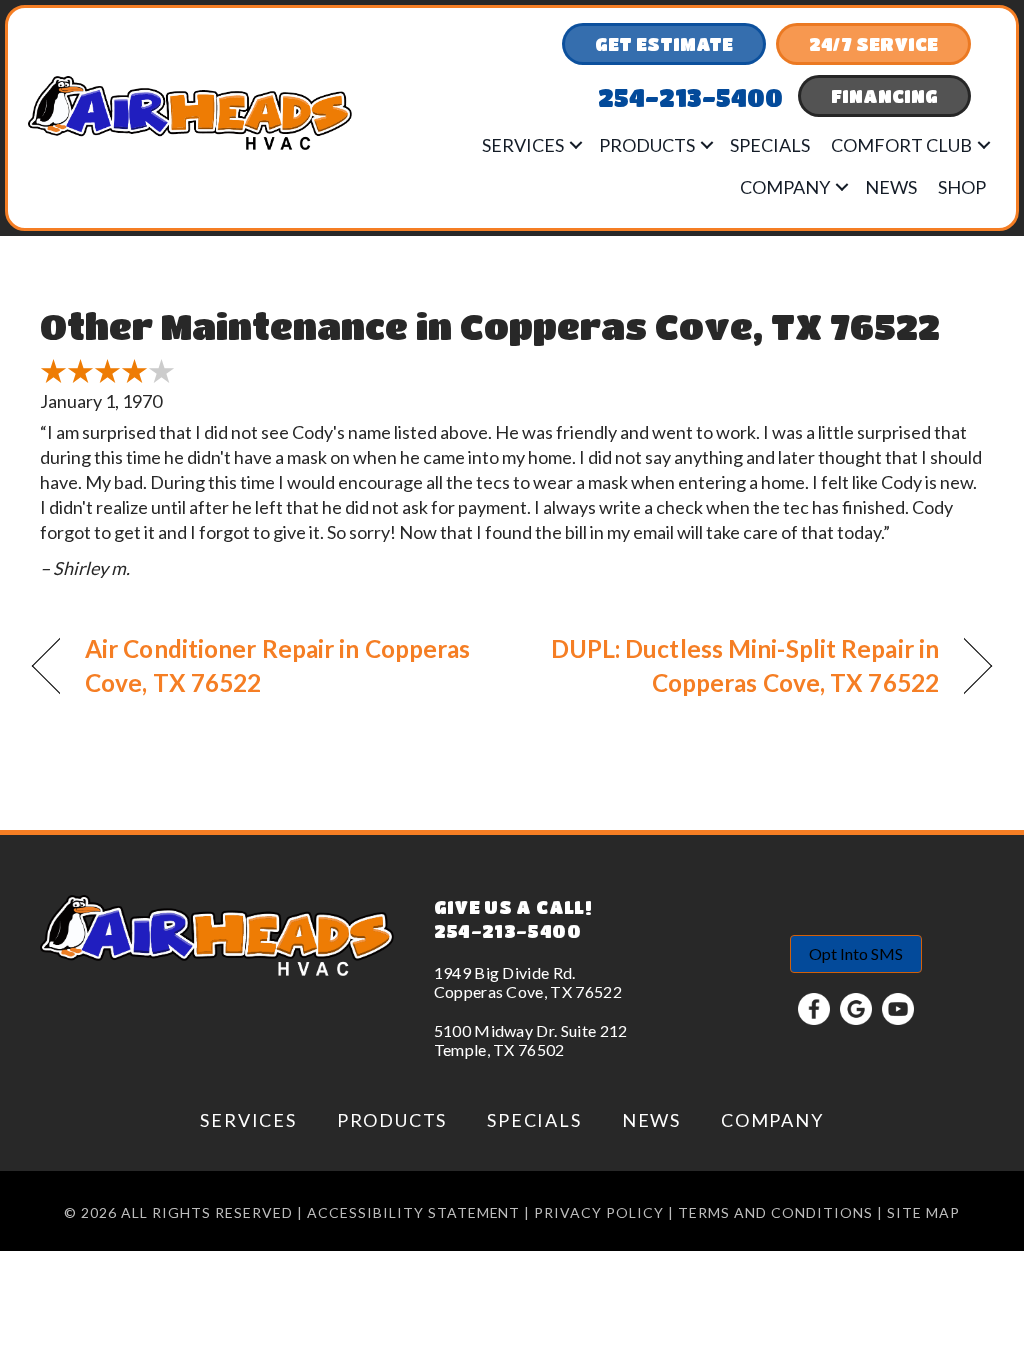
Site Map (923, 1212)
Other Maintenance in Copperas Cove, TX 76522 (490, 325)
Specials (770, 145)
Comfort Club (901, 145)
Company (785, 187)
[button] (576, 145)
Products (647, 145)
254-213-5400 (507, 931)
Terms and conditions (775, 1212)
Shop (962, 187)
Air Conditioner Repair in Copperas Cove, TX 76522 (277, 665)
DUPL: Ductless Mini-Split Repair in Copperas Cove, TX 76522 (739, 665)
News (891, 187)
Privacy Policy (599, 1212)
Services (523, 145)
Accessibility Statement (414, 1212)
